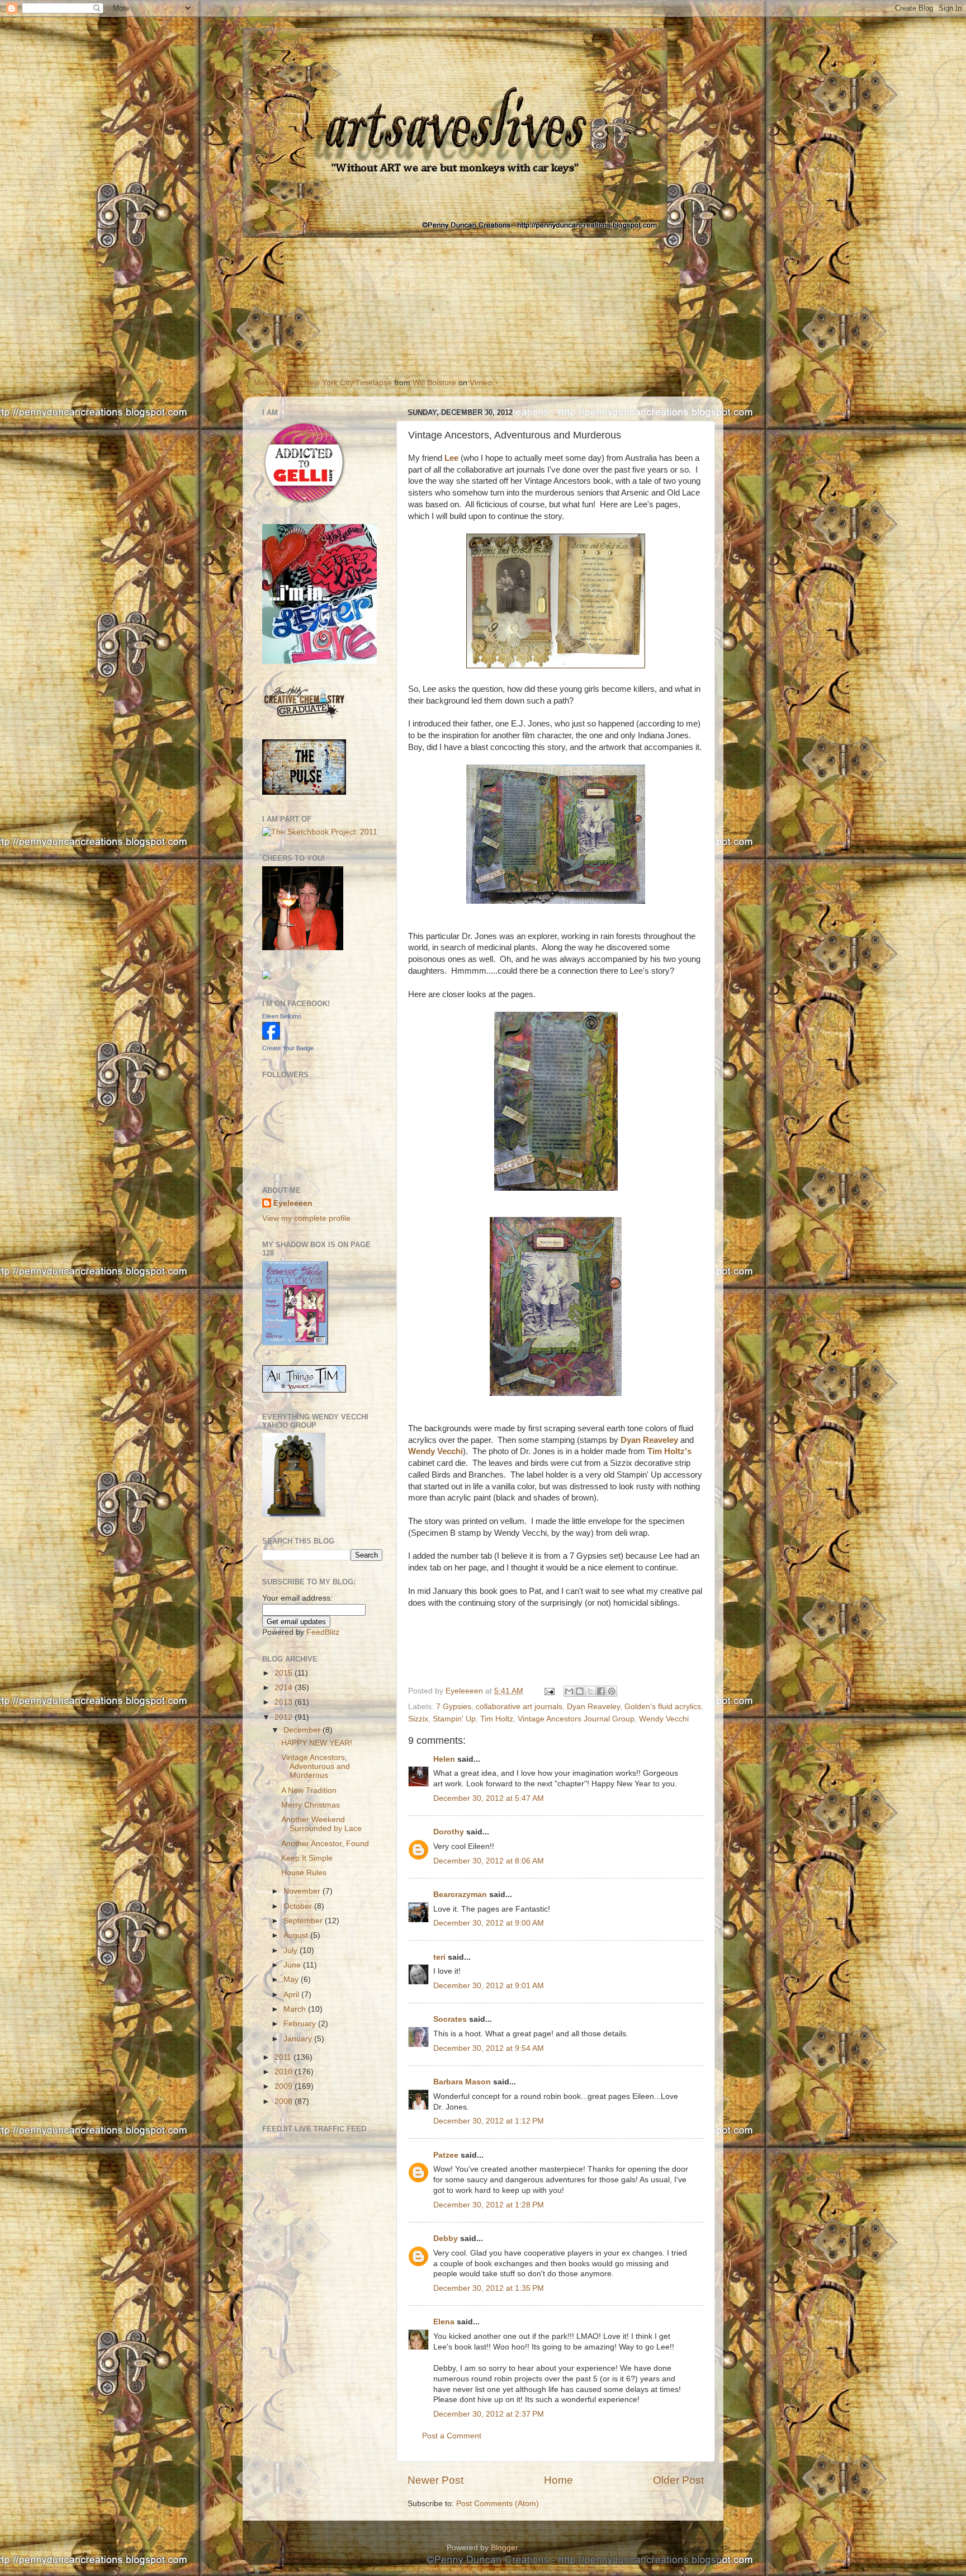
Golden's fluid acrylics (663, 1707)
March (296, 2009)
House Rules (304, 1873)
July (292, 1950)
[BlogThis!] (580, 1691)
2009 (285, 2086)
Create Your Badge (288, 1048)
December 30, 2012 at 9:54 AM (489, 2048)
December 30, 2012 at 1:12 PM (489, 2121)
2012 (285, 1717)
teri (439, 1957)
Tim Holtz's (669, 1451)
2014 (285, 1688)
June (293, 1965)
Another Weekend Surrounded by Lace (321, 1824)
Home (558, 2480)
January (299, 2039)
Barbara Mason (462, 2082)
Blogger (504, 2548)
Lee (451, 458)
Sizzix (418, 1719)
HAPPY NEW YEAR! (317, 1743)
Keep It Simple (307, 1858)
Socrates (450, 2019)
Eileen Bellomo (282, 1016)
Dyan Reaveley (649, 1440)
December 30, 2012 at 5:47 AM (489, 1798)
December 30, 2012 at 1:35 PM (489, 2288)
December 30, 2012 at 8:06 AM (489, 1861)
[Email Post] (549, 1691)
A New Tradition (309, 1791)
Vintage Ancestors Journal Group (576, 1719)
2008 (285, 2101)
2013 (285, 1702)
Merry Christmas (311, 1805)
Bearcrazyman (460, 1895)
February (301, 2024)
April (292, 1995)
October (299, 1906)
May (292, 1980)
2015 (285, 1673)
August (297, 1935)
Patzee (446, 2155)
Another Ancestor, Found (325, 1844)
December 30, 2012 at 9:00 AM (489, 1923)
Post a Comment (452, 2436)
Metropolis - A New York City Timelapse (323, 383)
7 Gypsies (454, 1707)
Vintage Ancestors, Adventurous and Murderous (316, 1766)
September (304, 1921)
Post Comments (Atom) (498, 2504)
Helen (444, 1759)
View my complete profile (306, 1218)
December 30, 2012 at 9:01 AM (489, 1986)
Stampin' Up (454, 1719)
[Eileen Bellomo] (271, 1037)
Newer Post (435, 2480)
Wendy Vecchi (435, 1451)
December (303, 1730)
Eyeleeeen (465, 1691)
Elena (444, 2322)
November (303, 1891)
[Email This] (569, 1691)
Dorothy (449, 1832)
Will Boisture (434, 383)
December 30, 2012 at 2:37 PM (489, 2414)
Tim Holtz (497, 1719)
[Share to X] (590, 1691)
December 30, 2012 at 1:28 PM (489, 2205)
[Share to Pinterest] (612, 1691)
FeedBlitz (323, 1632)
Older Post (678, 2480)
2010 (285, 2072)
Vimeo (481, 383)
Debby (446, 2238)
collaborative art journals (519, 1707)
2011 (284, 2057)
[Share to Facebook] (601, 1691)
